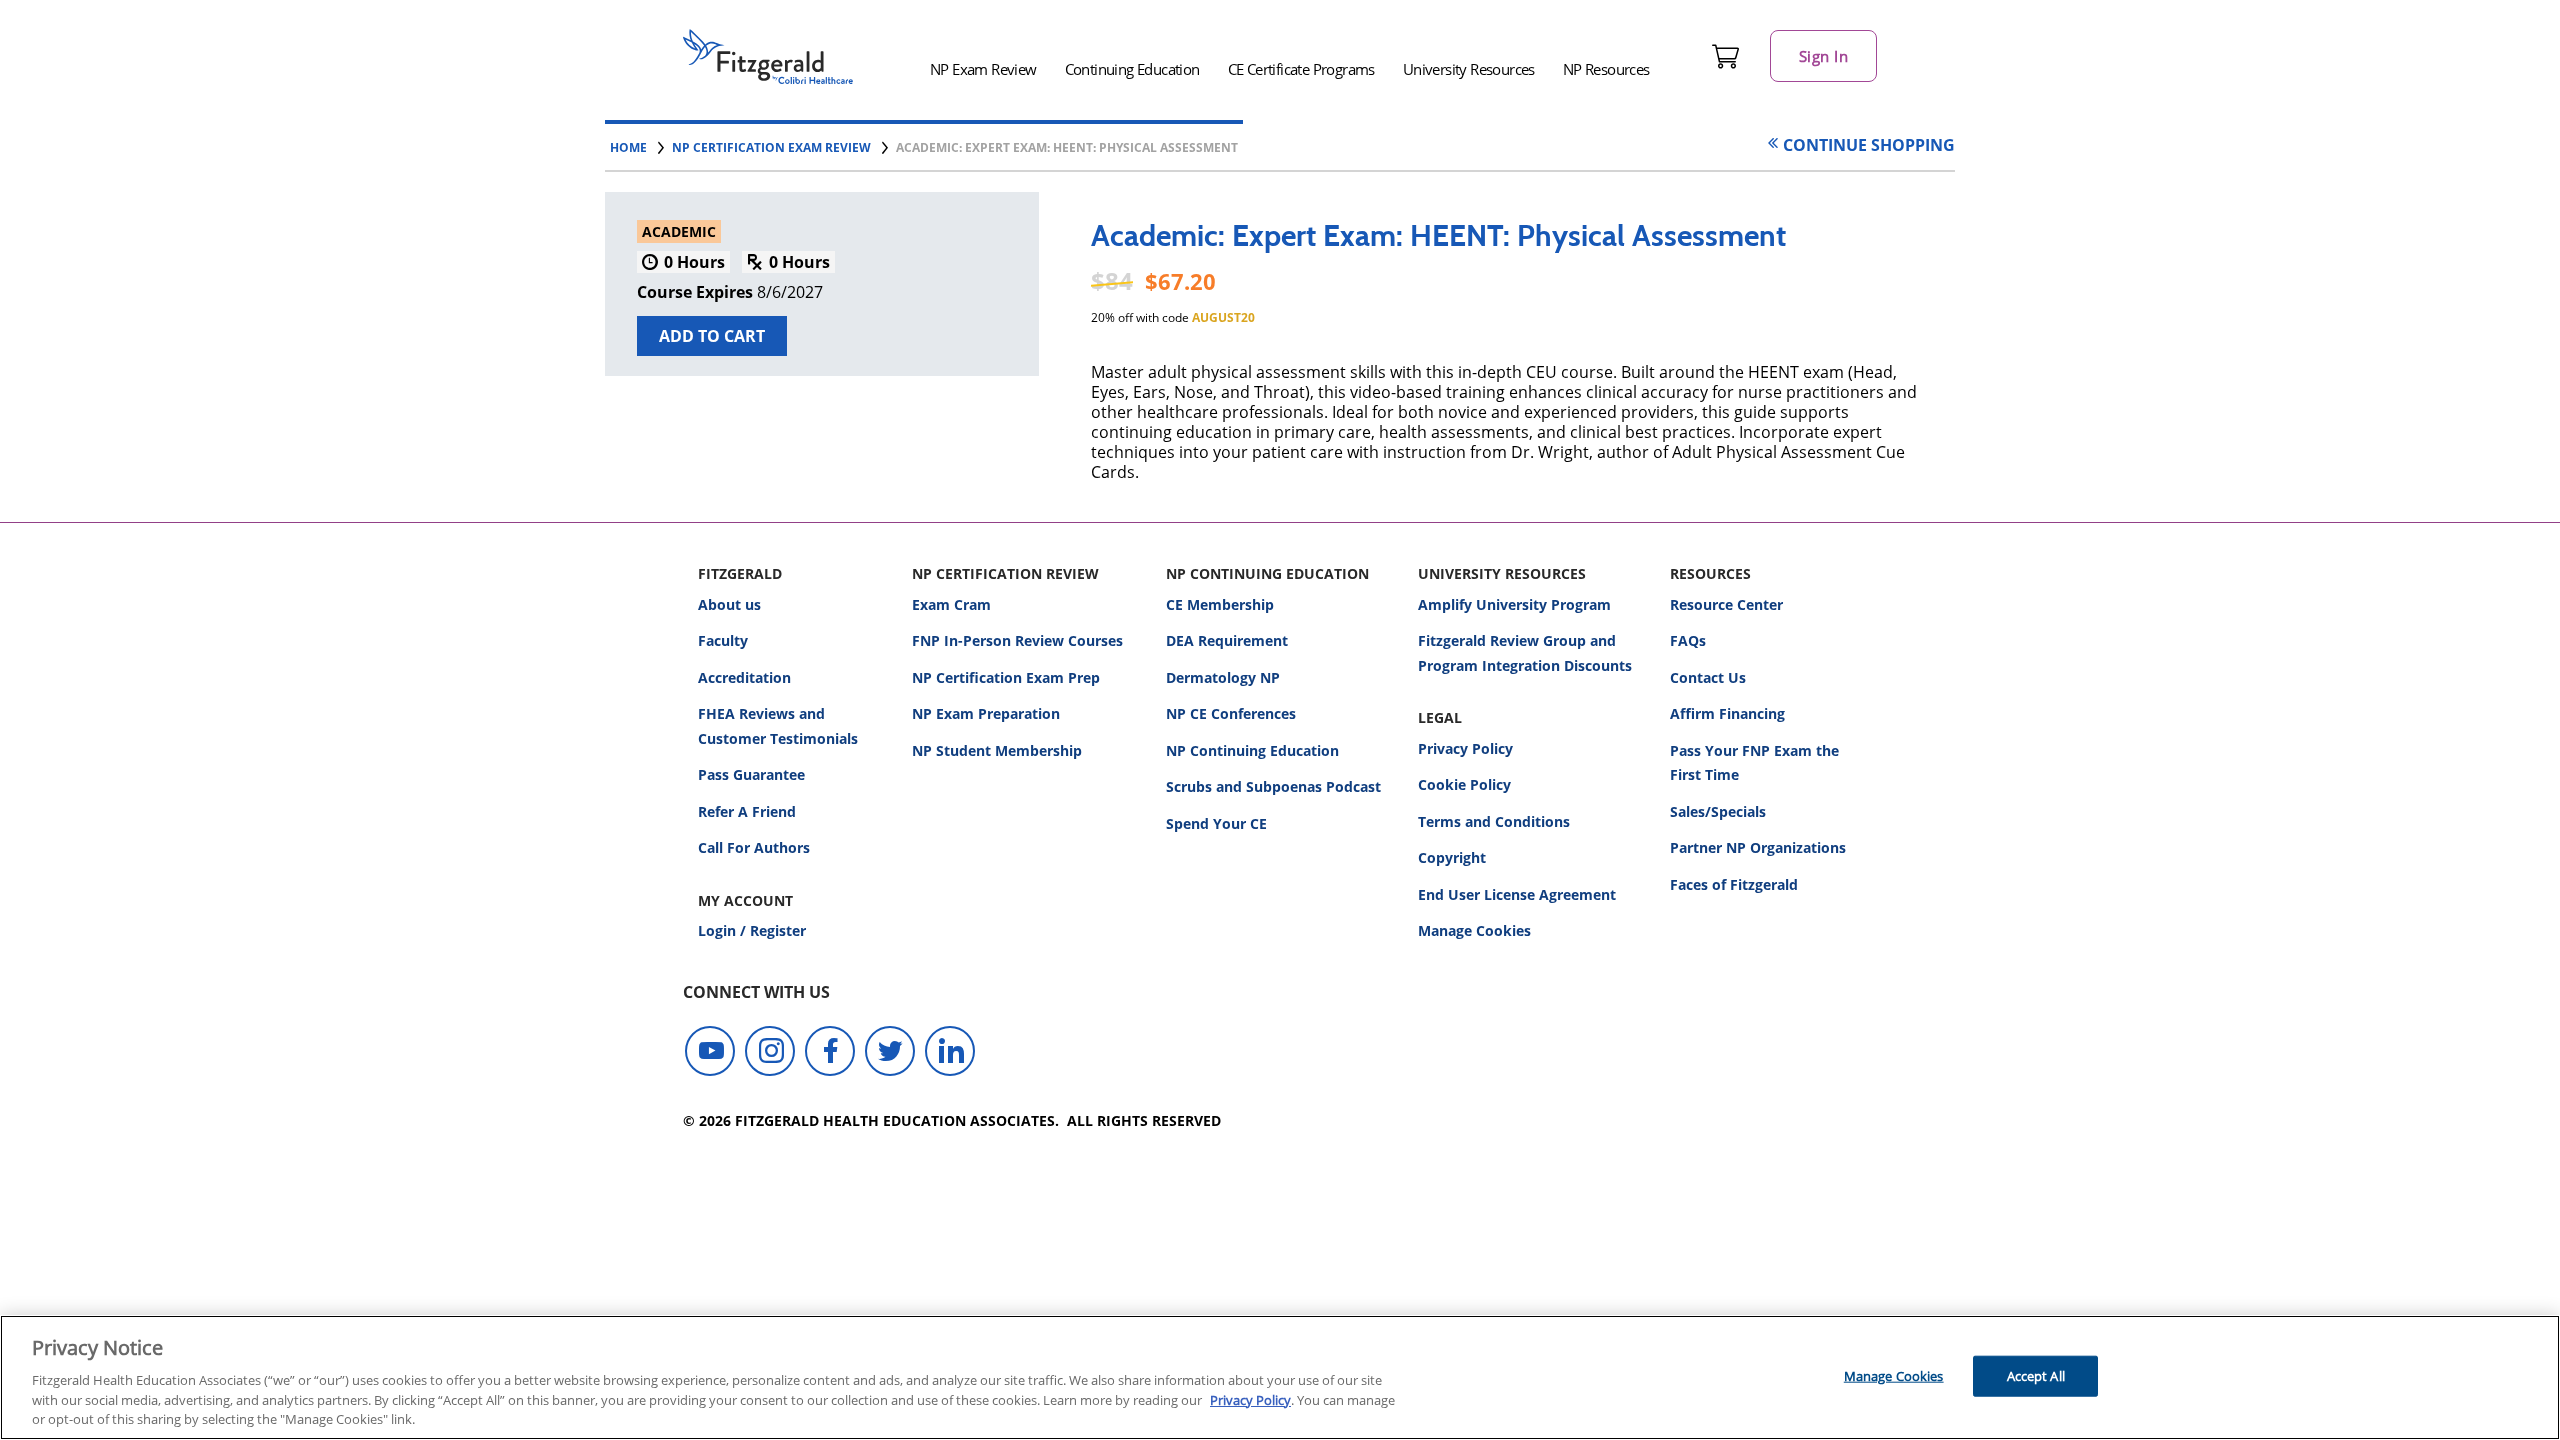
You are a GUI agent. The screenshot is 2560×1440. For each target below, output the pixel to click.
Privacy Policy (1465, 748)
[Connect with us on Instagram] (770, 1051)
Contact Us (1708, 677)
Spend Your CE (1216, 823)
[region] (1280, 1377)
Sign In (1824, 56)
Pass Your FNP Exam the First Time (1754, 763)
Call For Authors (754, 847)
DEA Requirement (1227, 640)
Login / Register (752, 930)
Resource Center (1726, 604)
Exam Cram (951, 604)
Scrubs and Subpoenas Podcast (1273, 786)
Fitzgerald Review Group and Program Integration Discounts (1525, 653)
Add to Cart (712, 336)
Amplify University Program (1514, 604)
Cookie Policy (1464, 784)
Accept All (2036, 1375)
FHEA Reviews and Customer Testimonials (778, 726)
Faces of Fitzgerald (1734, 884)
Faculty (723, 640)
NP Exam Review (983, 69)
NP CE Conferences (1231, 713)
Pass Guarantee (751, 774)
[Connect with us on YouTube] (710, 1051)
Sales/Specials (1718, 811)
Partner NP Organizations (1758, 847)
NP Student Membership (997, 750)
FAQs (1688, 640)
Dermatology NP (1223, 677)
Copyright (1452, 857)
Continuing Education (1132, 69)
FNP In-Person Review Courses (1017, 640)
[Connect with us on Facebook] (830, 1051)
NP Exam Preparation (986, 713)
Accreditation (744, 677)
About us (729, 604)
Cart (1726, 56)
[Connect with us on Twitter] (890, 1051)
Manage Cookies (1474, 931)
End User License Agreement (1517, 894)
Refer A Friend (747, 811)
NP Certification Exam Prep (1006, 677)
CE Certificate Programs (1301, 69)
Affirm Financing (1727, 713)
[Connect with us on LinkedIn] (950, 1051)
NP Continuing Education (1252, 750)
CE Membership (1220, 604)
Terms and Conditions (1494, 821)
